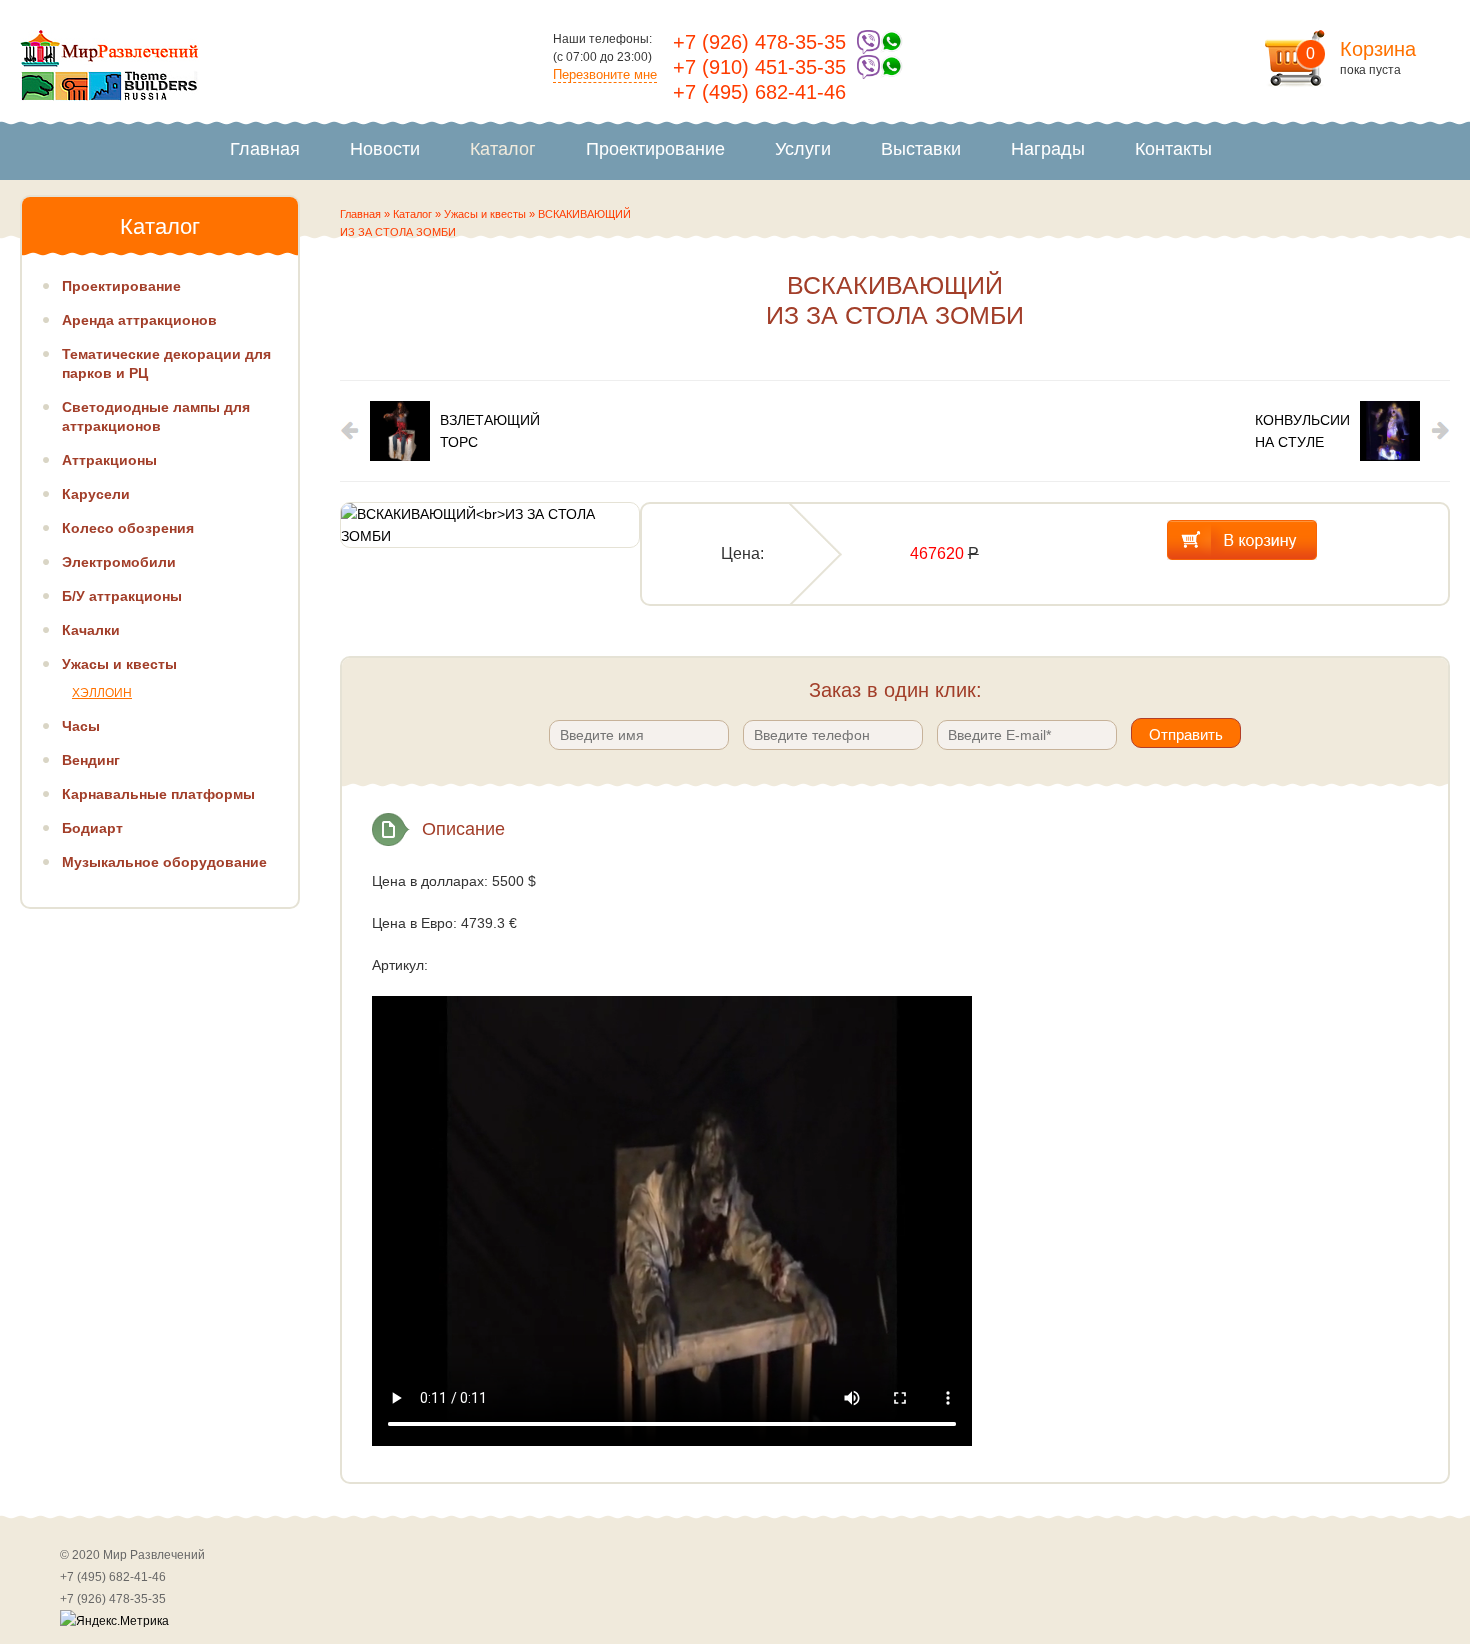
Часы (81, 726)
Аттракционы (109, 460)
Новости (385, 149)
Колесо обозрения (128, 528)
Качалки (91, 630)
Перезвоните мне (605, 74)
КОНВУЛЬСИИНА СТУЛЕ (1302, 431)
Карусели (96, 494)
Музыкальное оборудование (164, 862)
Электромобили (119, 562)
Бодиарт (92, 828)
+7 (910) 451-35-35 (759, 67)
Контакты (1173, 149)
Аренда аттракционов (139, 320)
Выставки (921, 149)
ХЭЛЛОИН (102, 693)
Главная (265, 149)
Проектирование (655, 149)
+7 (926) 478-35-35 (759, 42)
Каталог (503, 149)
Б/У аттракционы (122, 596)
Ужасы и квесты (485, 214)
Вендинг (91, 760)
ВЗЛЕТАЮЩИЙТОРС (490, 431)
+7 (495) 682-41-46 (759, 92)
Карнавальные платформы (158, 794)
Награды (1048, 149)
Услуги (803, 149)
